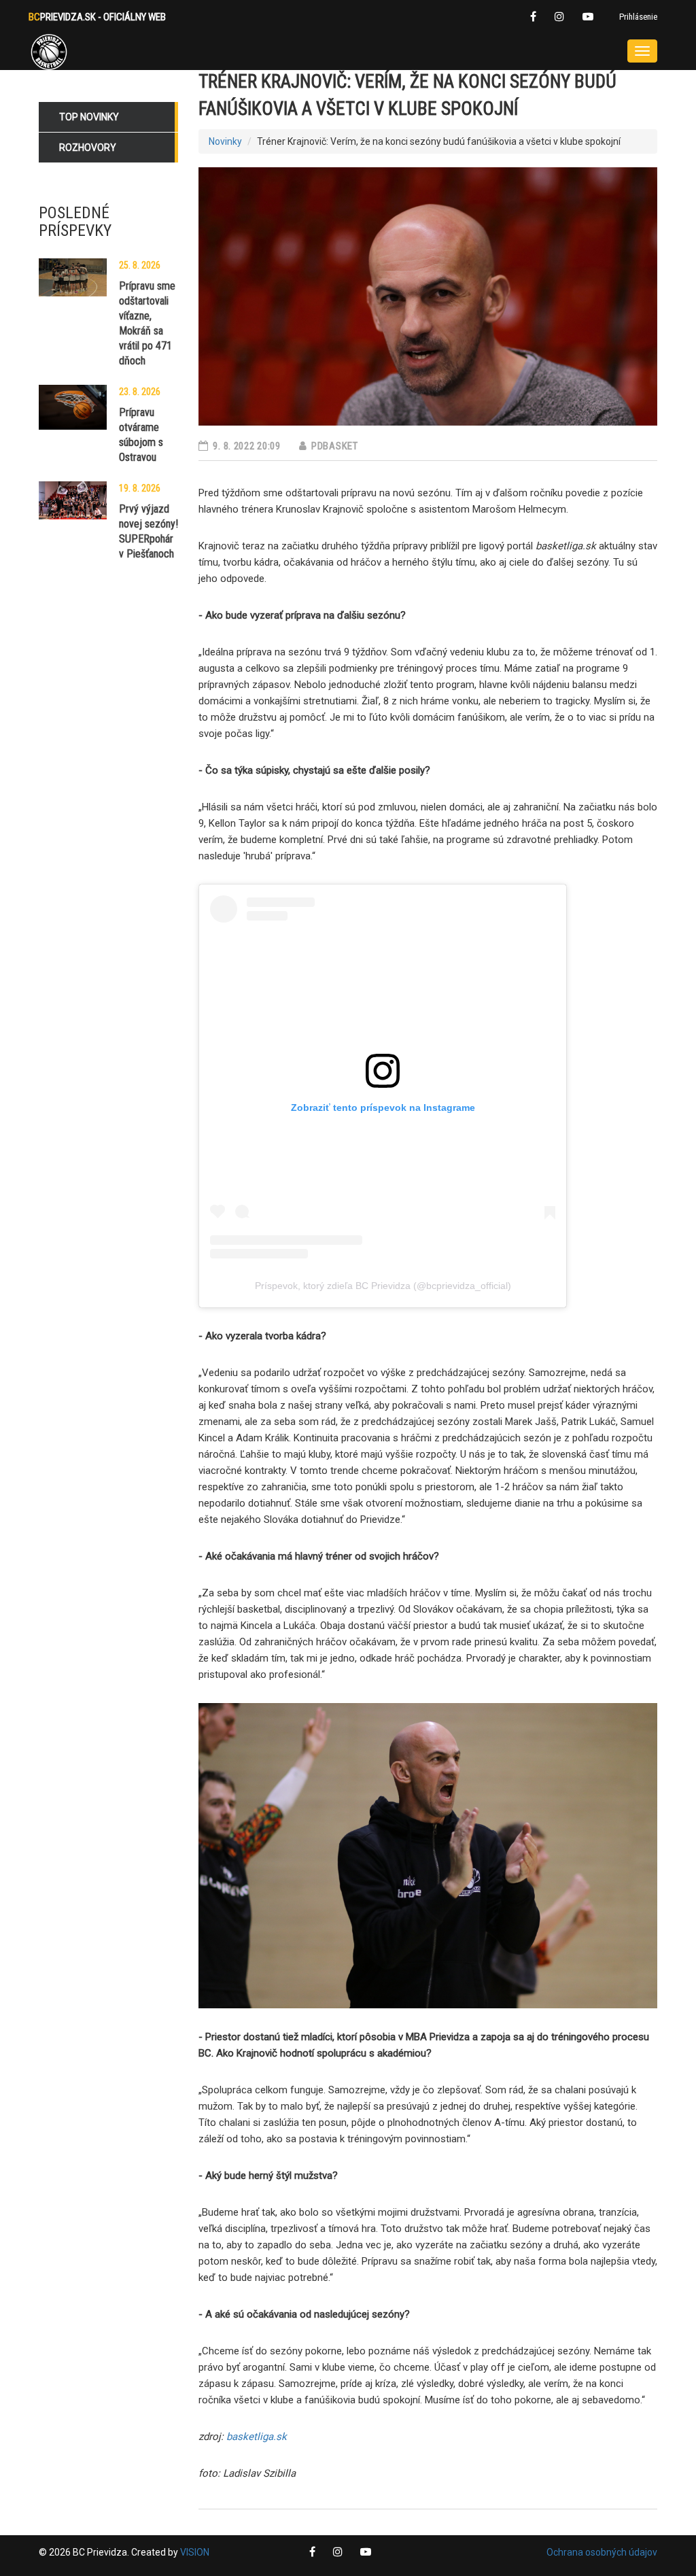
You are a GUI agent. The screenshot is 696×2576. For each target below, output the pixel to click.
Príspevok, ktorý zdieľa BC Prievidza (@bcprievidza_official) (383, 1286)
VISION (195, 2552)
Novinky (225, 141)
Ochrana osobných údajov (602, 2552)
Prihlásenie (638, 17)
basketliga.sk (257, 2437)
